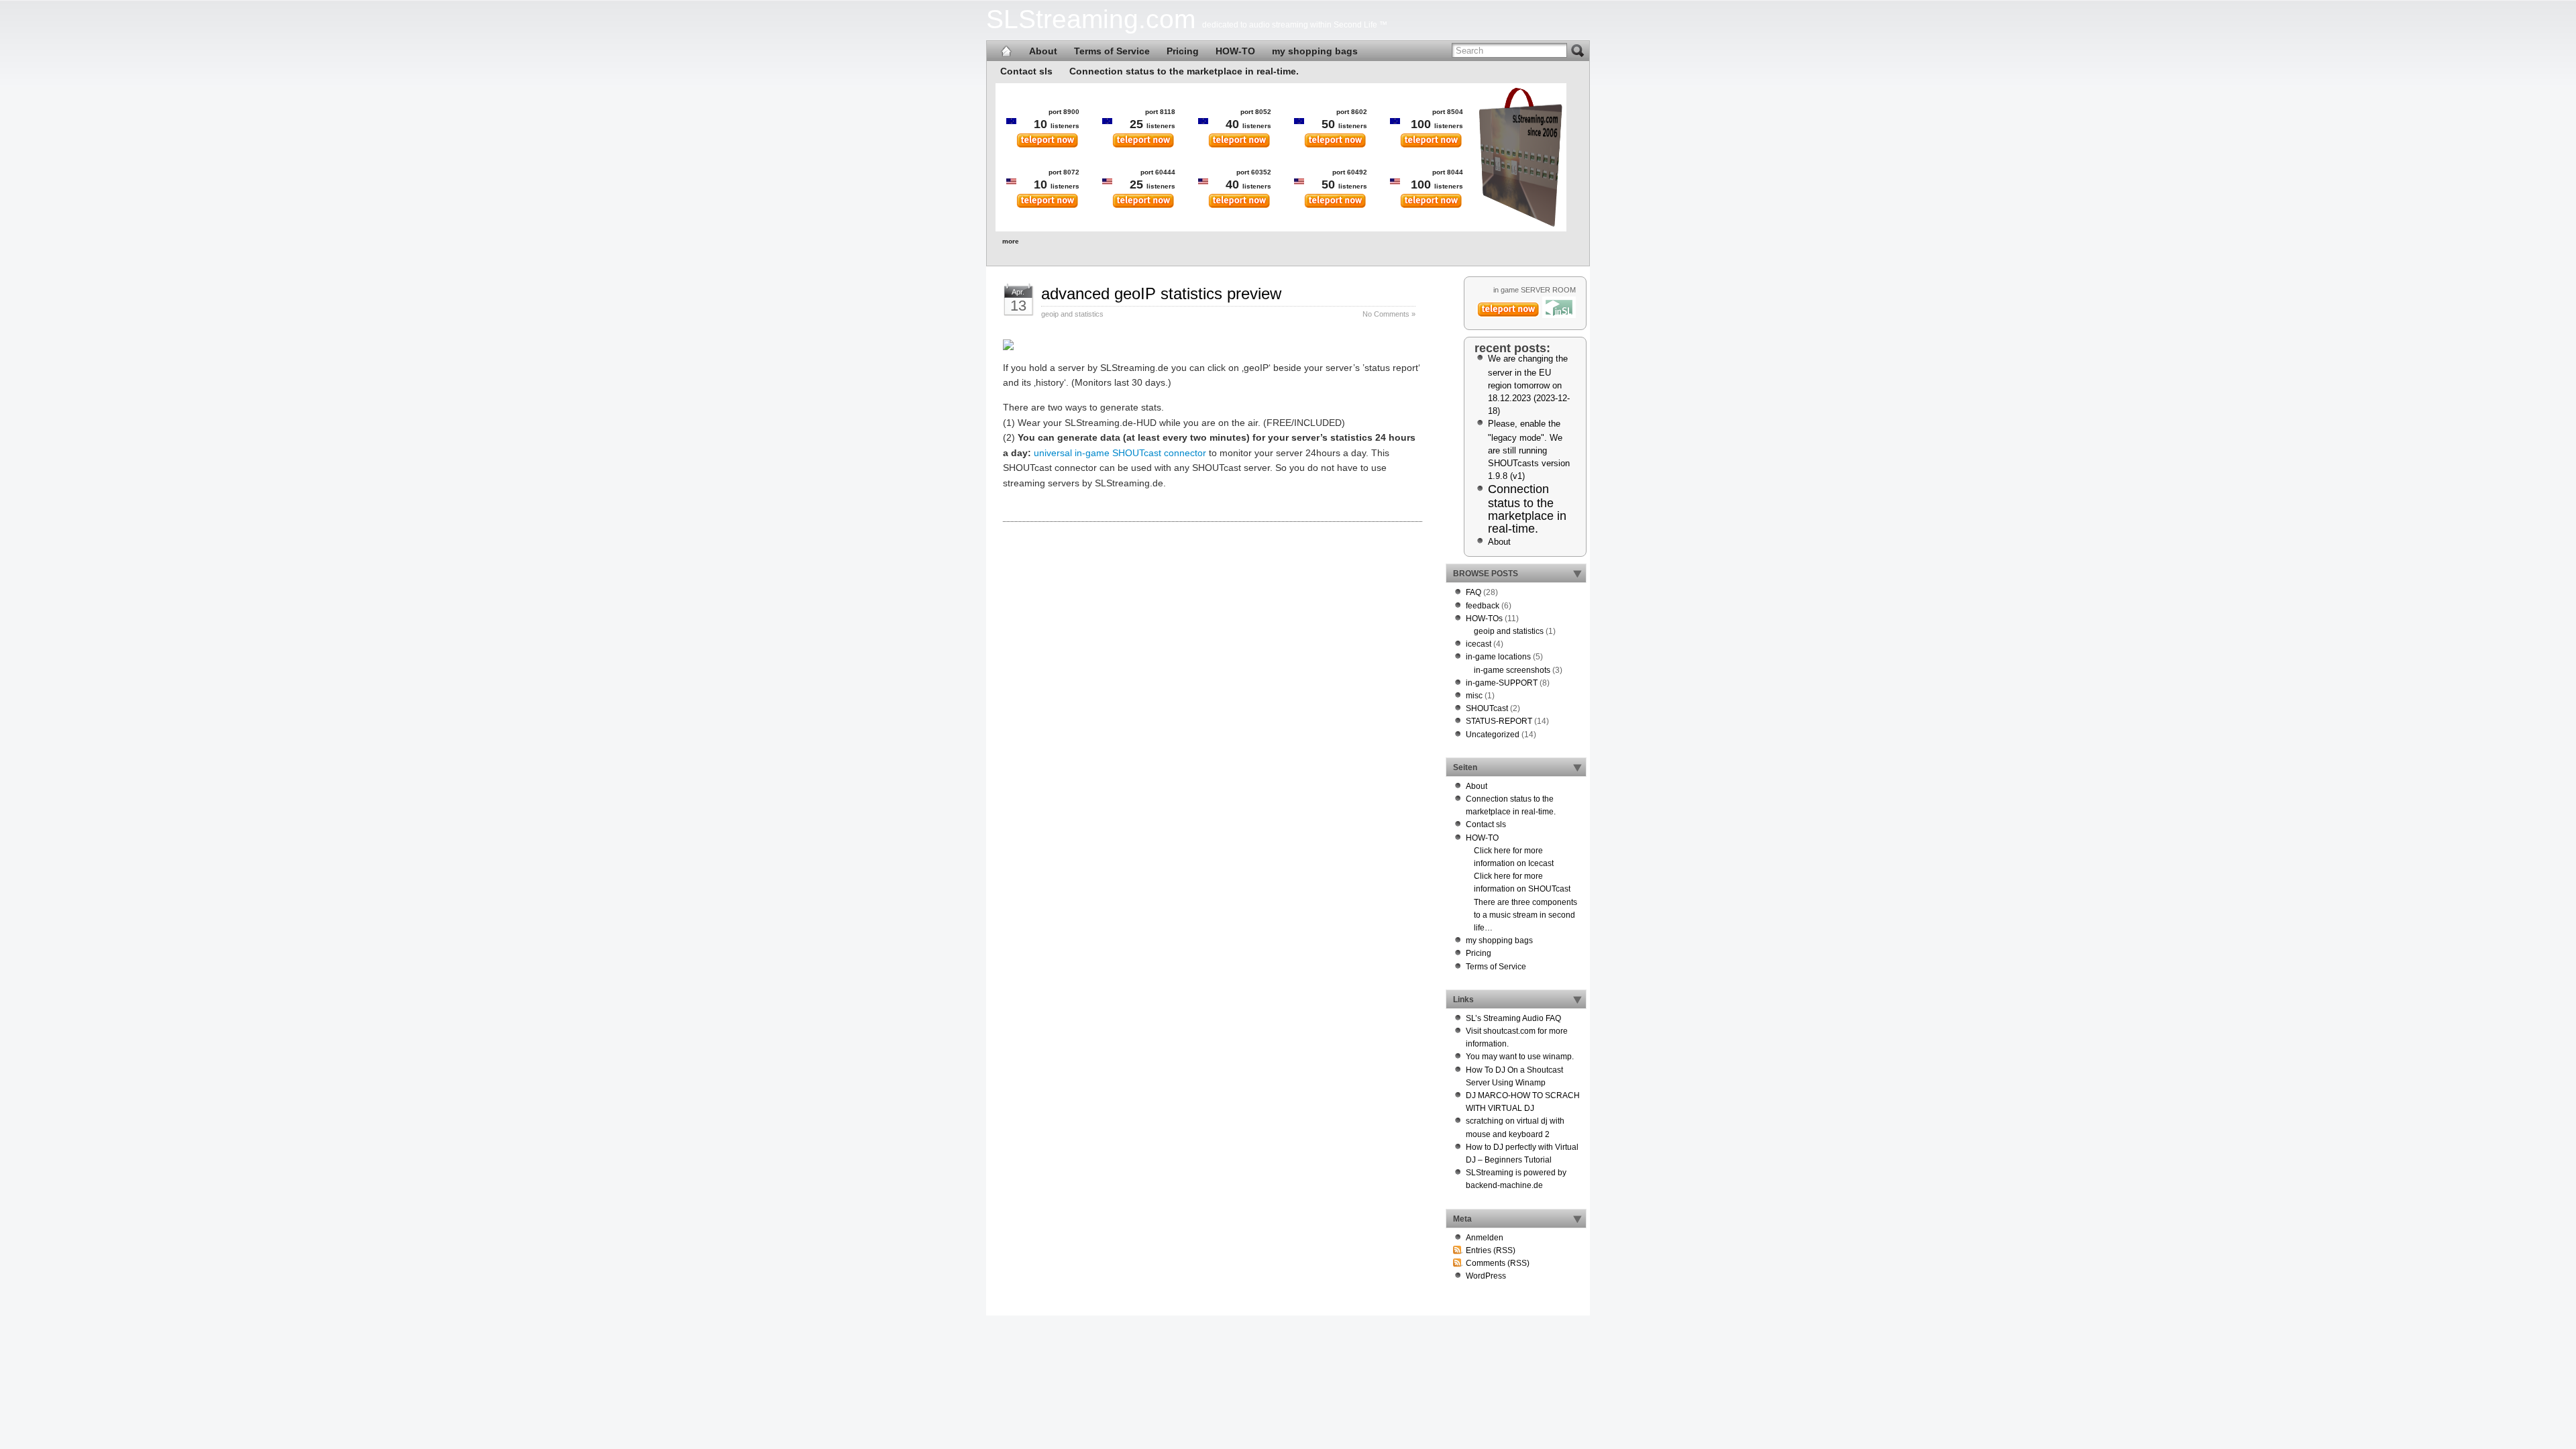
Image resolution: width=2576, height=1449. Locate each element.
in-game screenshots (1512, 670)
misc (1474, 696)
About (1043, 51)
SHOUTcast (1487, 708)
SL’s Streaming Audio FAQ (1513, 1018)
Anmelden (1485, 1238)
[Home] (1006, 51)
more (1011, 241)
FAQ (1473, 592)
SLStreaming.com (1091, 19)
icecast (1479, 644)
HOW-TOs (1484, 619)
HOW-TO (1235, 51)
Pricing (1183, 51)
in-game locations (1498, 657)
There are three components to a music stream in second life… (1525, 915)
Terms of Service (1112, 51)
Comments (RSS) (1498, 1263)
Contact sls (1026, 71)
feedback (1483, 606)
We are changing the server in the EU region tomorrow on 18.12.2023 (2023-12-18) (1529, 385)
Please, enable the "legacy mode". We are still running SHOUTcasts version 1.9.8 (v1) (1529, 450)
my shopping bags (1315, 51)
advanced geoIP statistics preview (1161, 293)
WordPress (1486, 1276)
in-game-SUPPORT (1502, 683)
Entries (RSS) (1491, 1250)
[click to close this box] (1577, 574)
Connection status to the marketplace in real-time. (1184, 71)
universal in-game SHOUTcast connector (1120, 453)
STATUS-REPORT (1499, 721)
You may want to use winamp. (1520, 1057)
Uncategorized (1493, 735)
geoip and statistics (1072, 314)
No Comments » (1389, 314)
